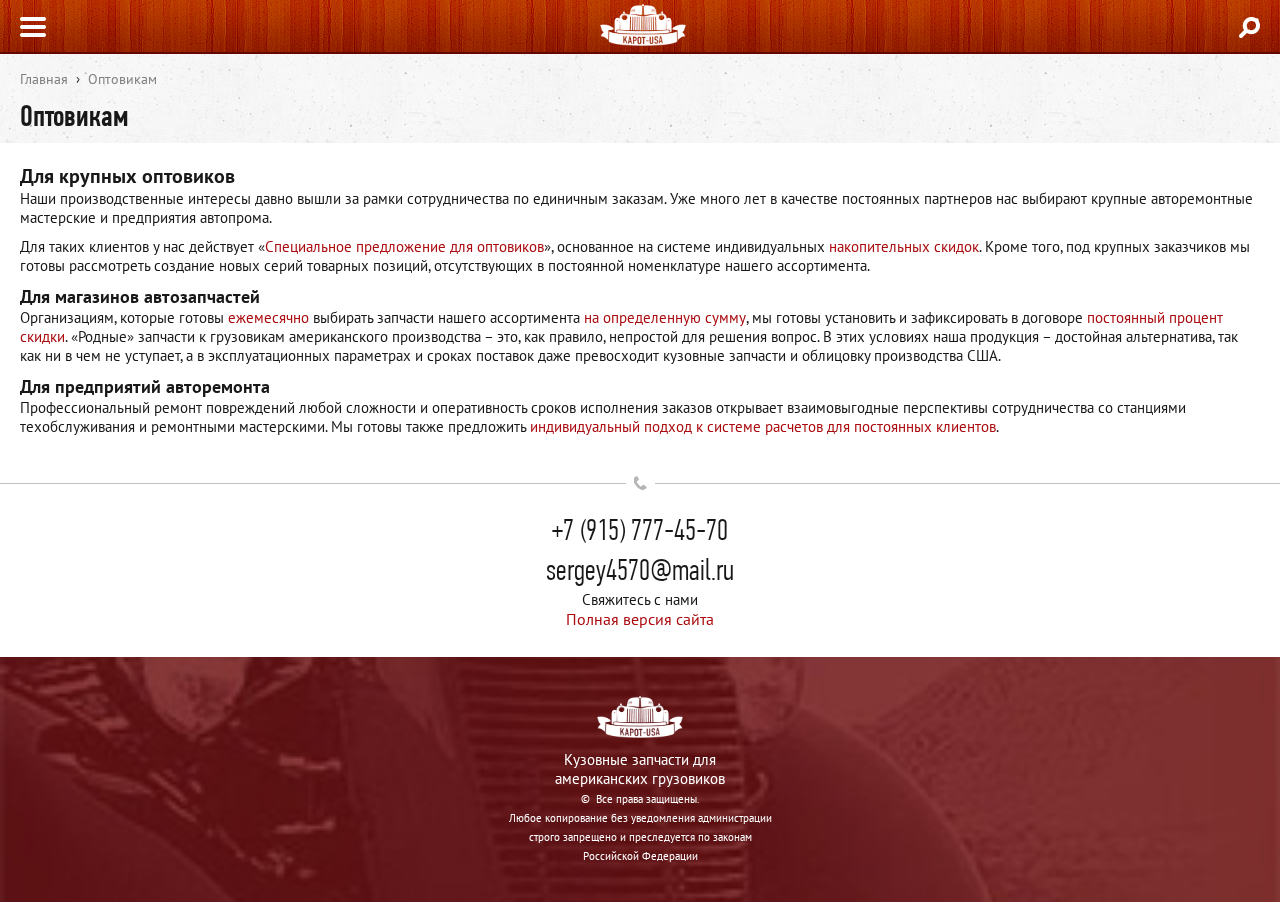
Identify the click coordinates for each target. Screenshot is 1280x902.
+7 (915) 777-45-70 (640, 530)
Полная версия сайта (640, 619)
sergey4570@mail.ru (640, 570)
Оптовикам (122, 79)
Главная (44, 79)
